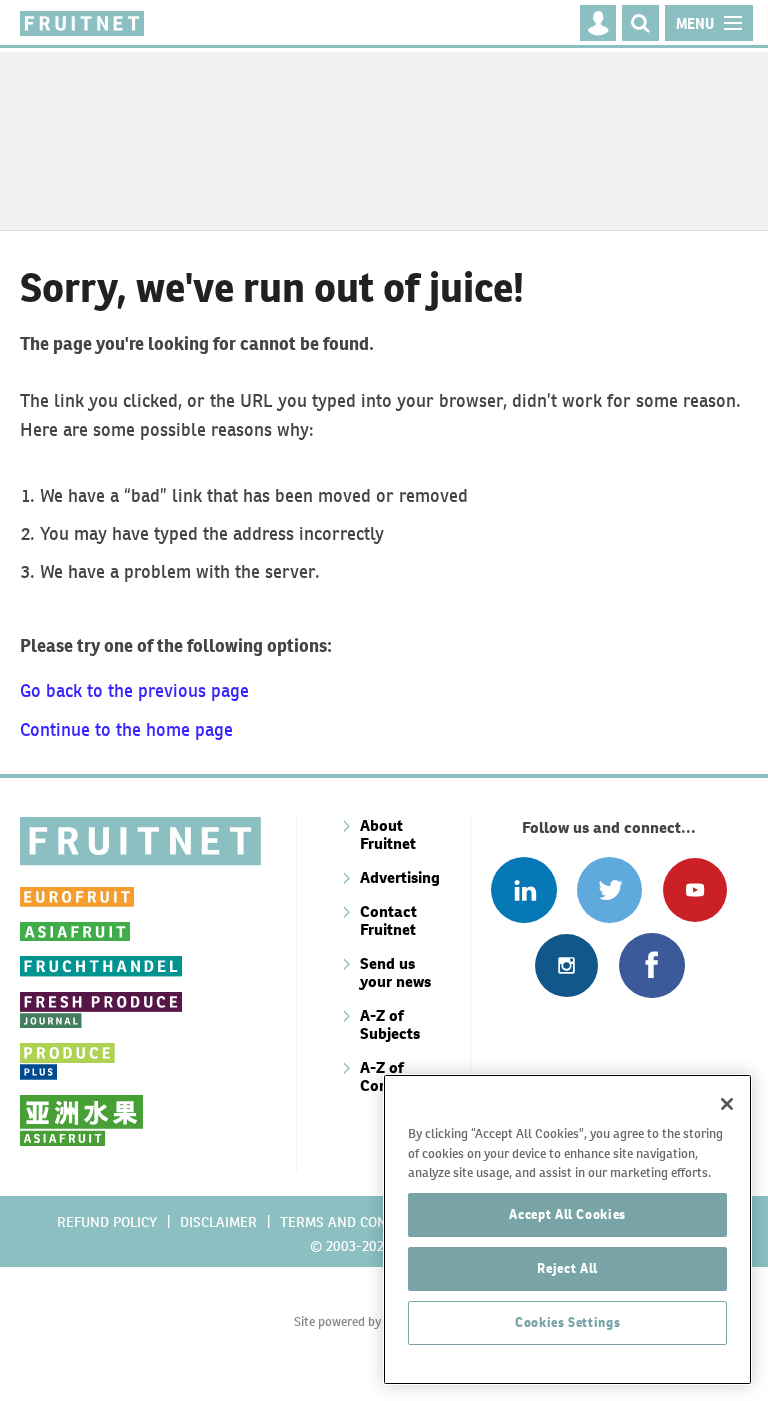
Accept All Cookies (567, 1214)
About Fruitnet (388, 834)
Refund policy (107, 1222)
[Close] (727, 1104)
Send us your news (395, 972)
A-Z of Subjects (390, 1024)
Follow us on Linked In (523, 889)
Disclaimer (218, 1222)
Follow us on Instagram (566, 965)
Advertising (400, 877)
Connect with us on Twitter (609, 889)
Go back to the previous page (134, 690)
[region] (567, 1229)
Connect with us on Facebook (651, 965)
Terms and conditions (359, 1222)
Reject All (567, 1268)
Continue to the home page (126, 729)
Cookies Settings (568, 1322)
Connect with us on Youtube (694, 889)
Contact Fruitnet (388, 920)
